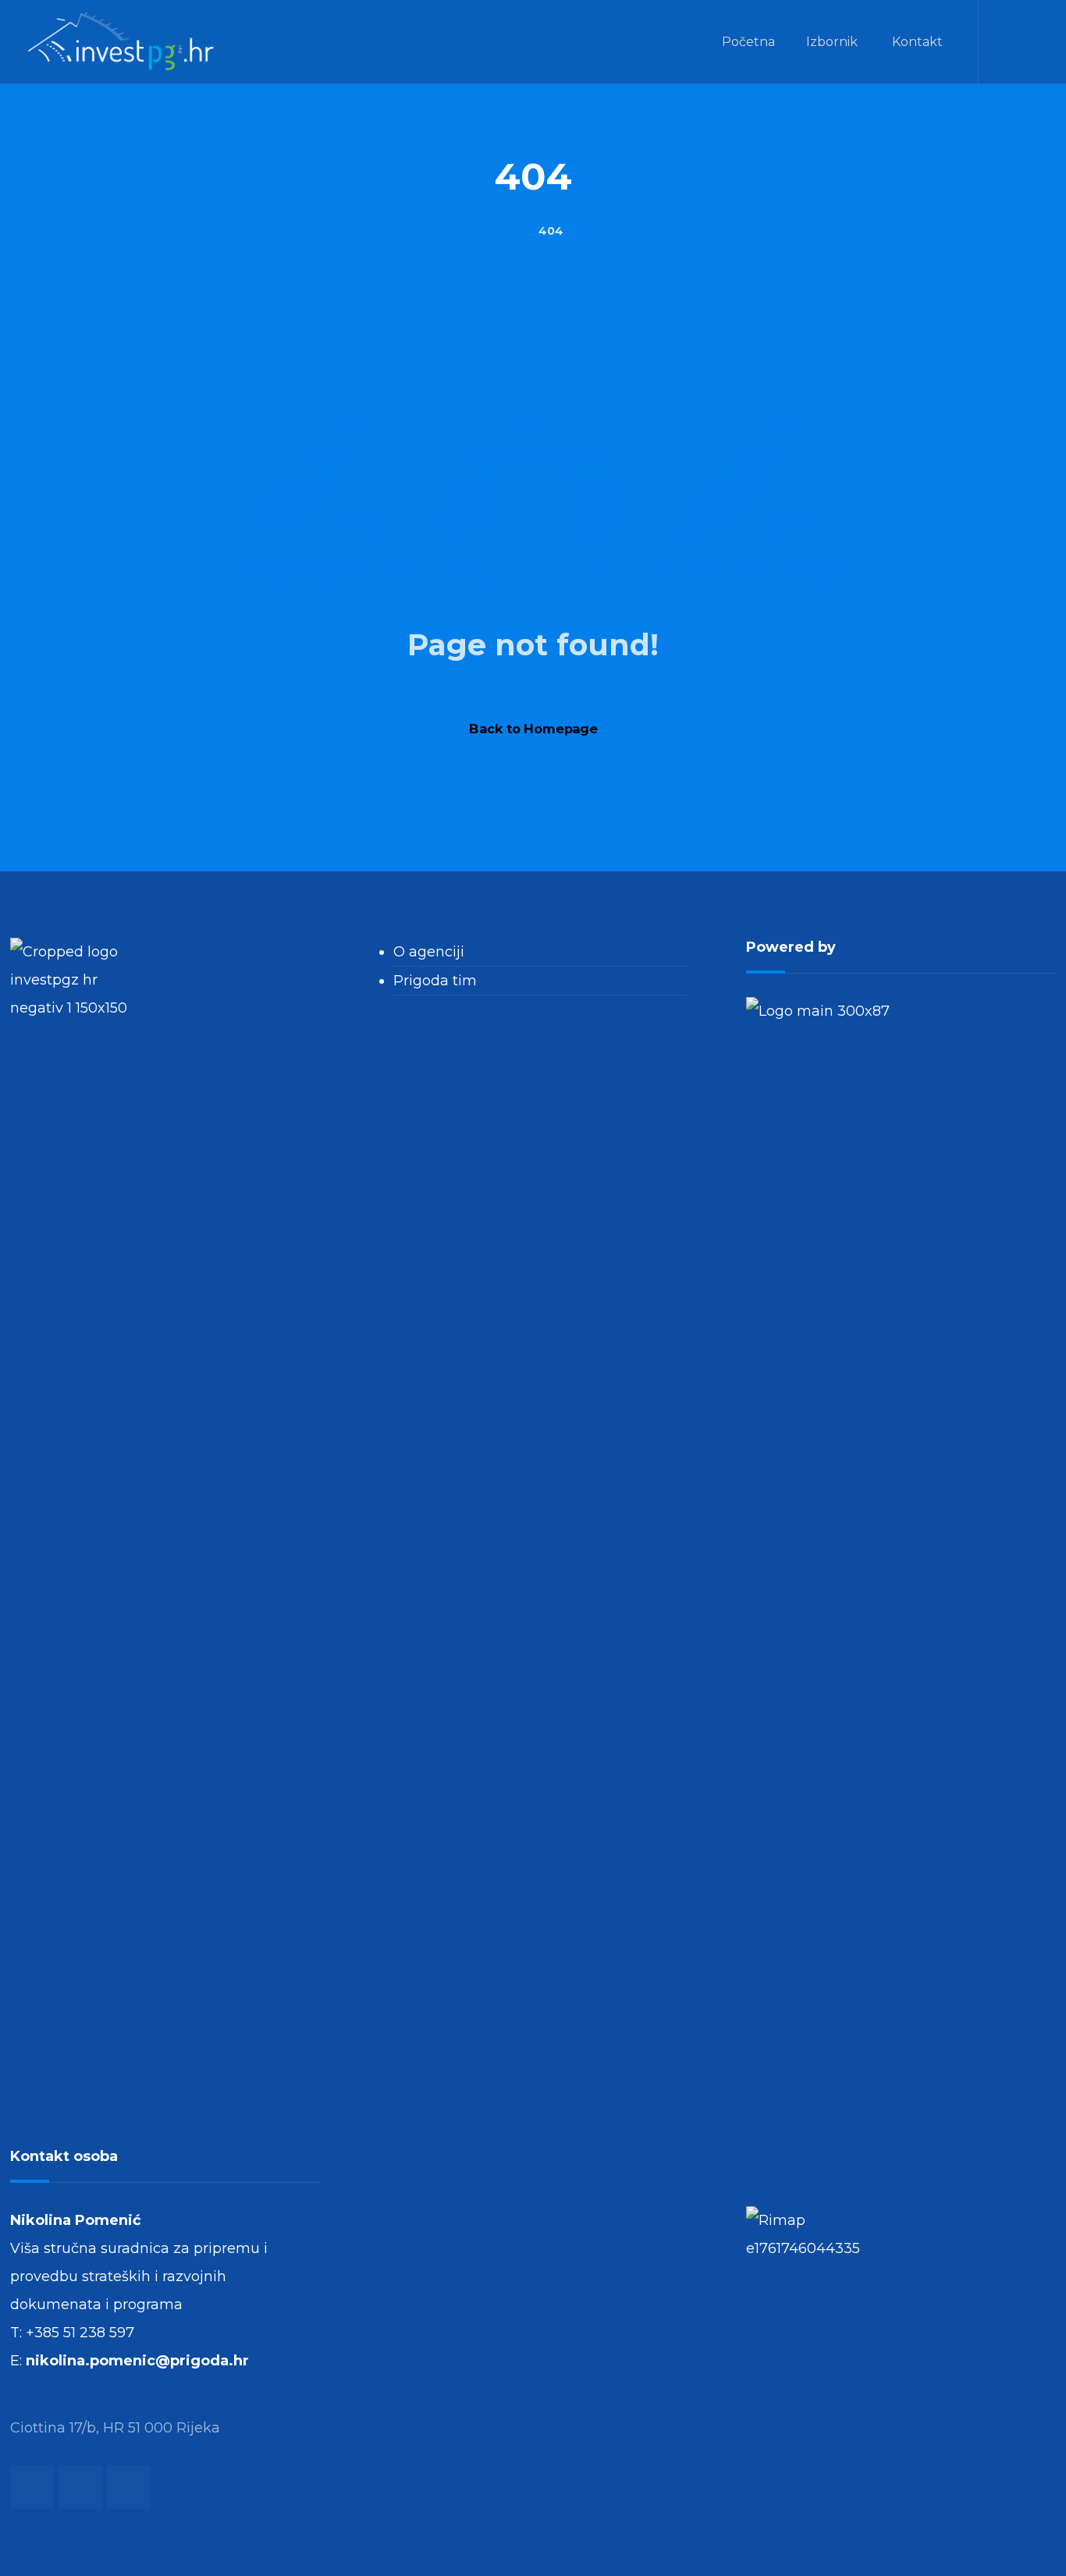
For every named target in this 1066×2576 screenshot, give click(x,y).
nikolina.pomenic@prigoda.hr (137, 2361)
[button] (1030, 42)
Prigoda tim (435, 981)
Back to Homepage (533, 729)
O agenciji (429, 952)
